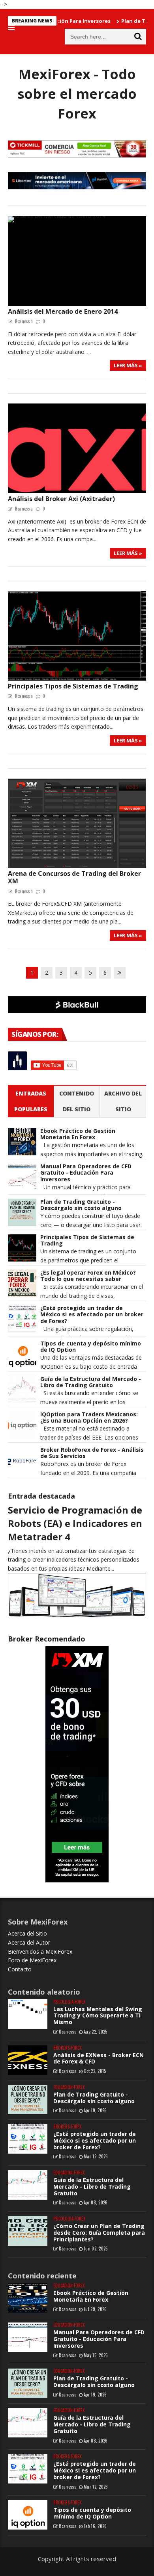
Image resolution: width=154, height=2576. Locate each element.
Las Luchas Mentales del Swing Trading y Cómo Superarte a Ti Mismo (98, 2016)
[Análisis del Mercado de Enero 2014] (77, 261)
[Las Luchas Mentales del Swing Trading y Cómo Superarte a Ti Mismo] (28, 2014)
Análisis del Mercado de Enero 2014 (63, 311)
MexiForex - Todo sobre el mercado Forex (77, 94)
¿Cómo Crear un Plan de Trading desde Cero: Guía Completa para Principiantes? (99, 2233)
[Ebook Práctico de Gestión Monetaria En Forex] (28, 2298)
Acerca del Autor (29, 1942)
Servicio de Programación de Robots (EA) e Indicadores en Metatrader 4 (75, 1523)
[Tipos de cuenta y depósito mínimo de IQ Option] (28, 2515)
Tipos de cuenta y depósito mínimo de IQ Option (91, 1347)
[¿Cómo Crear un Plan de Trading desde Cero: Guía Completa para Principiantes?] (28, 2231)
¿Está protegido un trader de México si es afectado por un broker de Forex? (92, 1315)
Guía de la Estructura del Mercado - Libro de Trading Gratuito (91, 1382)
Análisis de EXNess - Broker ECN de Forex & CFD (99, 2058)
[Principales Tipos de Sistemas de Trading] (77, 636)
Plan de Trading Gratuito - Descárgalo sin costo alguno (81, 1205)
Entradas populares (31, 1101)
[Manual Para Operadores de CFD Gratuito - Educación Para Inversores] (28, 2337)
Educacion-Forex (69, 2087)
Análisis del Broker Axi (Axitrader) (61, 499)
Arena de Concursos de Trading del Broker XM (74, 877)
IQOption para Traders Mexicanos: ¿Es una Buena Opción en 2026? (89, 1418)
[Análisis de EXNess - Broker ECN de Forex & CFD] (28, 2060)
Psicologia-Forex (69, 2002)
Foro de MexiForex (32, 1960)
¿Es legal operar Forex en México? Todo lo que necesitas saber (88, 1276)
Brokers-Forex (67, 2048)
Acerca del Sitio (27, 1933)
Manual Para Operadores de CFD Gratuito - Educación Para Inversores (86, 1173)
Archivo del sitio (123, 1101)
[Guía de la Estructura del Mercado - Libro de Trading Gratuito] (28, 2185)
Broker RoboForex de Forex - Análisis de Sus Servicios (92, 1453)
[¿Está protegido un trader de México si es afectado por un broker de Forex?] (28, 2139)
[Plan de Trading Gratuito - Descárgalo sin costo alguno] (28, 2099)
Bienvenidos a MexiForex (40, 1951)
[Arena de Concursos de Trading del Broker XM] (77, 824)
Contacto (20, 1969)
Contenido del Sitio (77, 1101)
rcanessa (68, 2032)
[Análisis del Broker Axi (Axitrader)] (77, 448)
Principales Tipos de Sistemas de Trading (73, 686)
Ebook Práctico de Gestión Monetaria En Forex (78, 1134)
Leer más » (128, 365)
